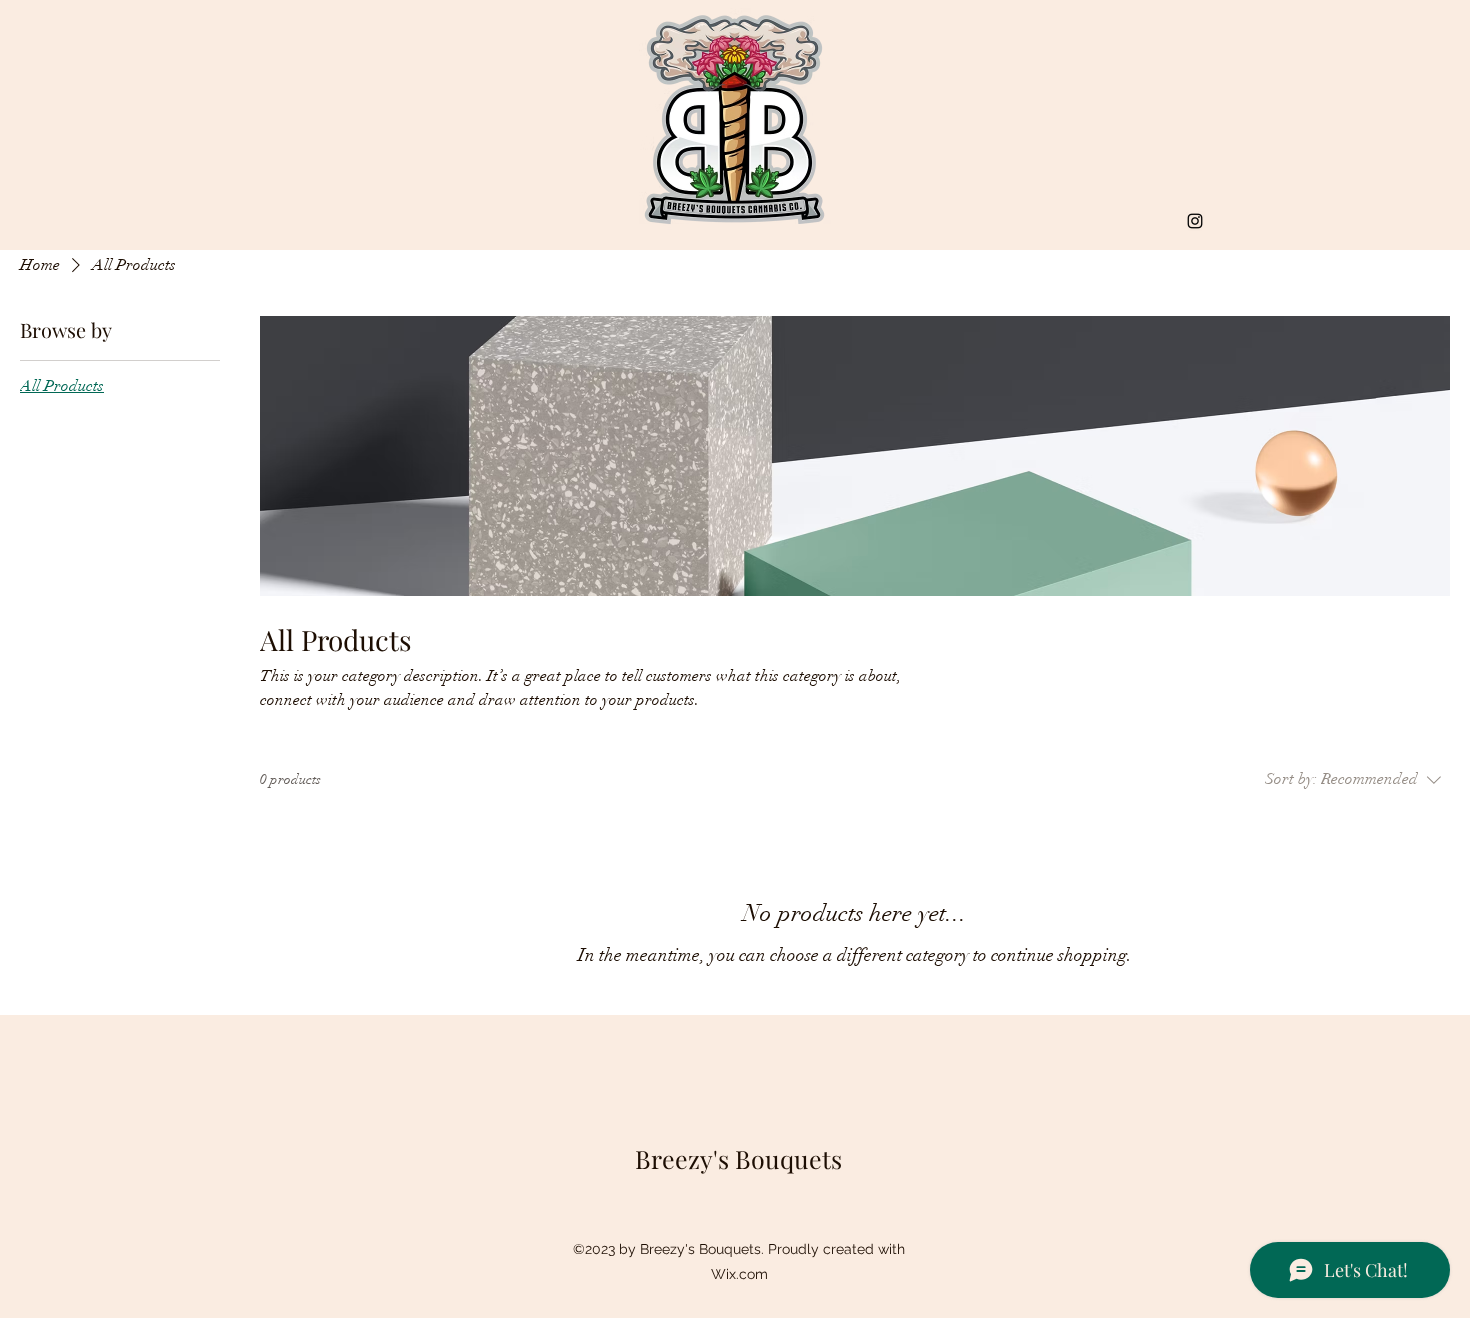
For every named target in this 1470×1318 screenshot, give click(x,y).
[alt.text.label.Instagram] (1195, 221)
